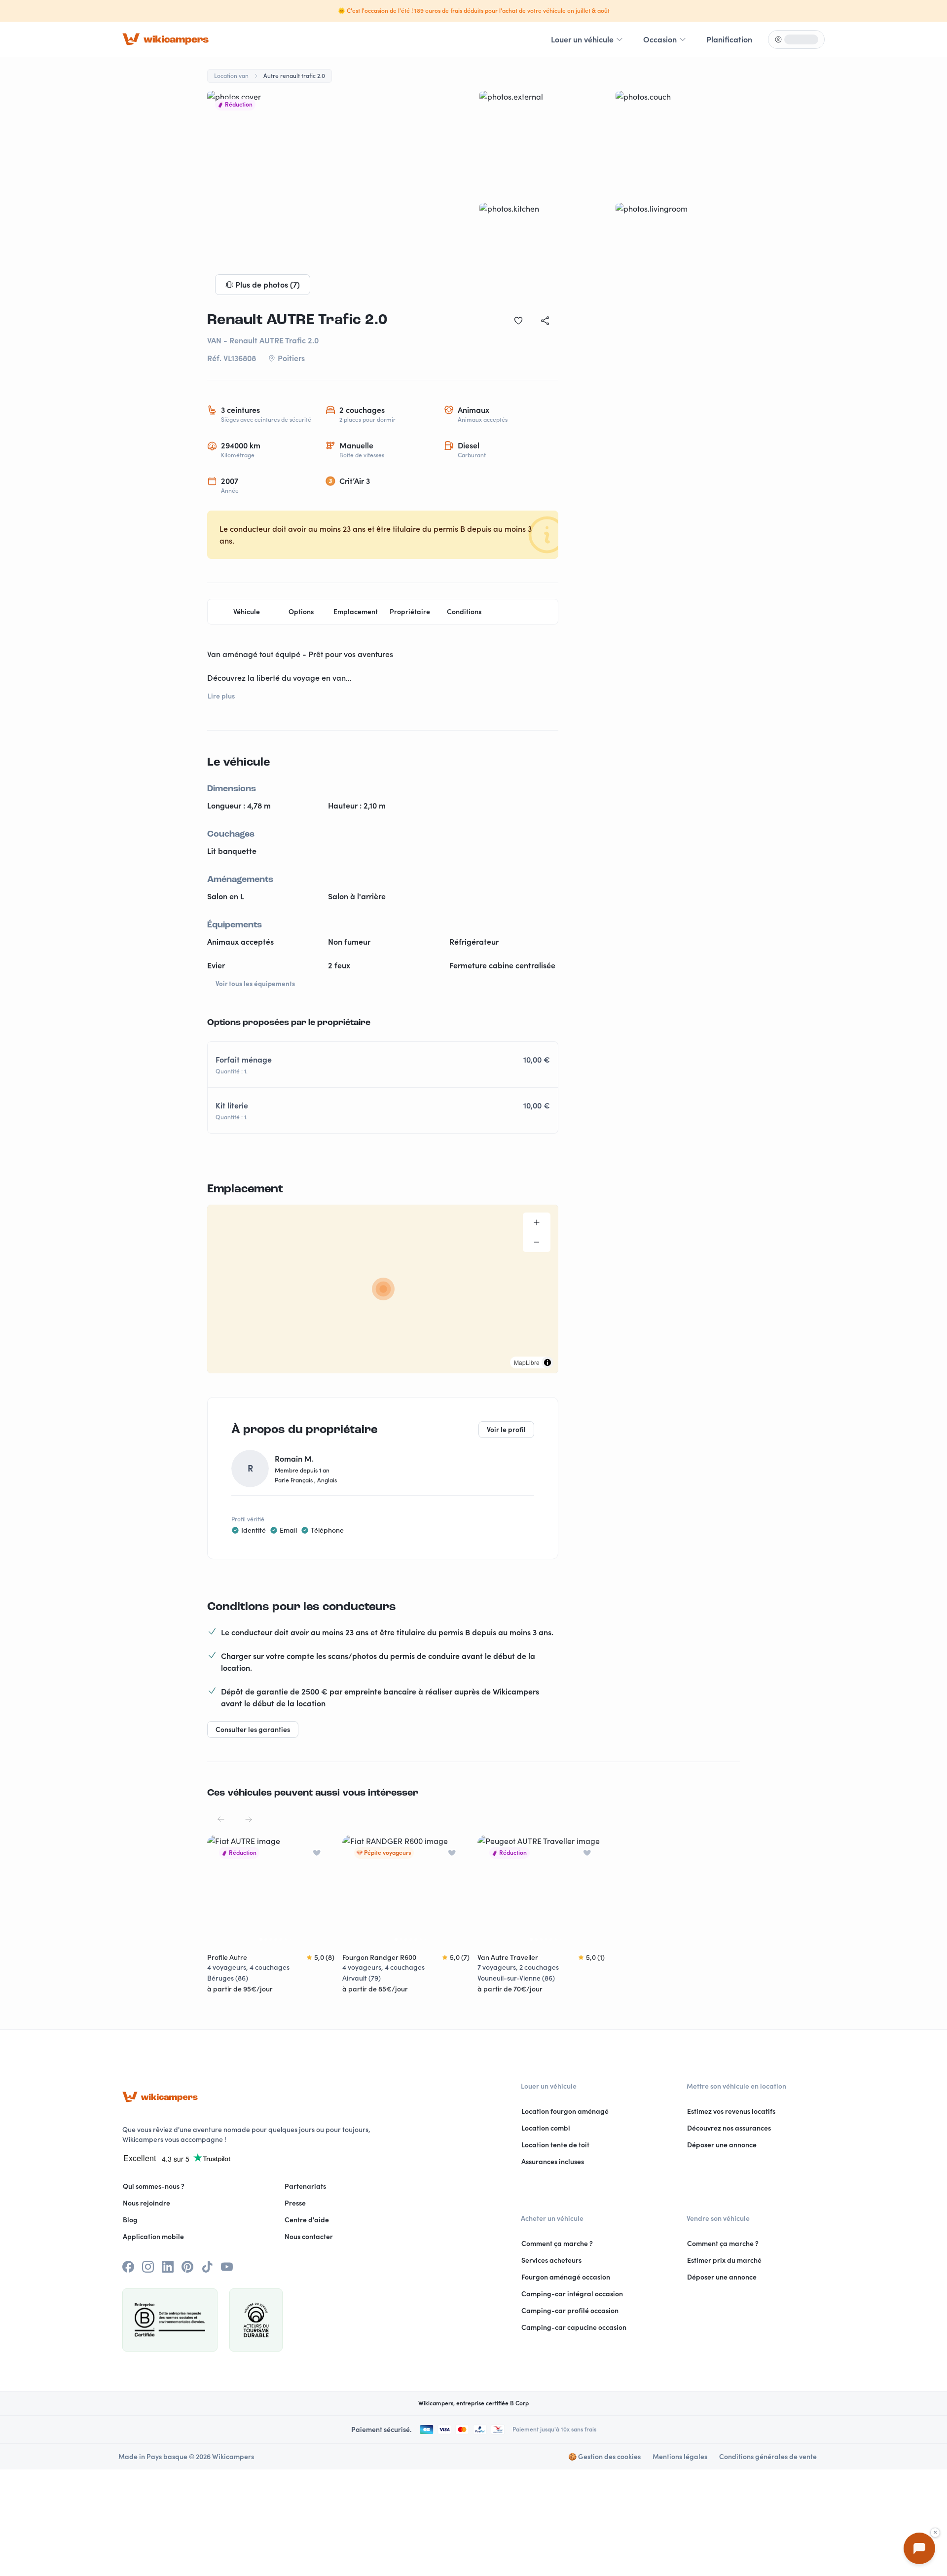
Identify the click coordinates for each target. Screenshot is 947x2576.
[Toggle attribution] (547, 1362)
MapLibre (527, 1362)
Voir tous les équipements (255, 984)
